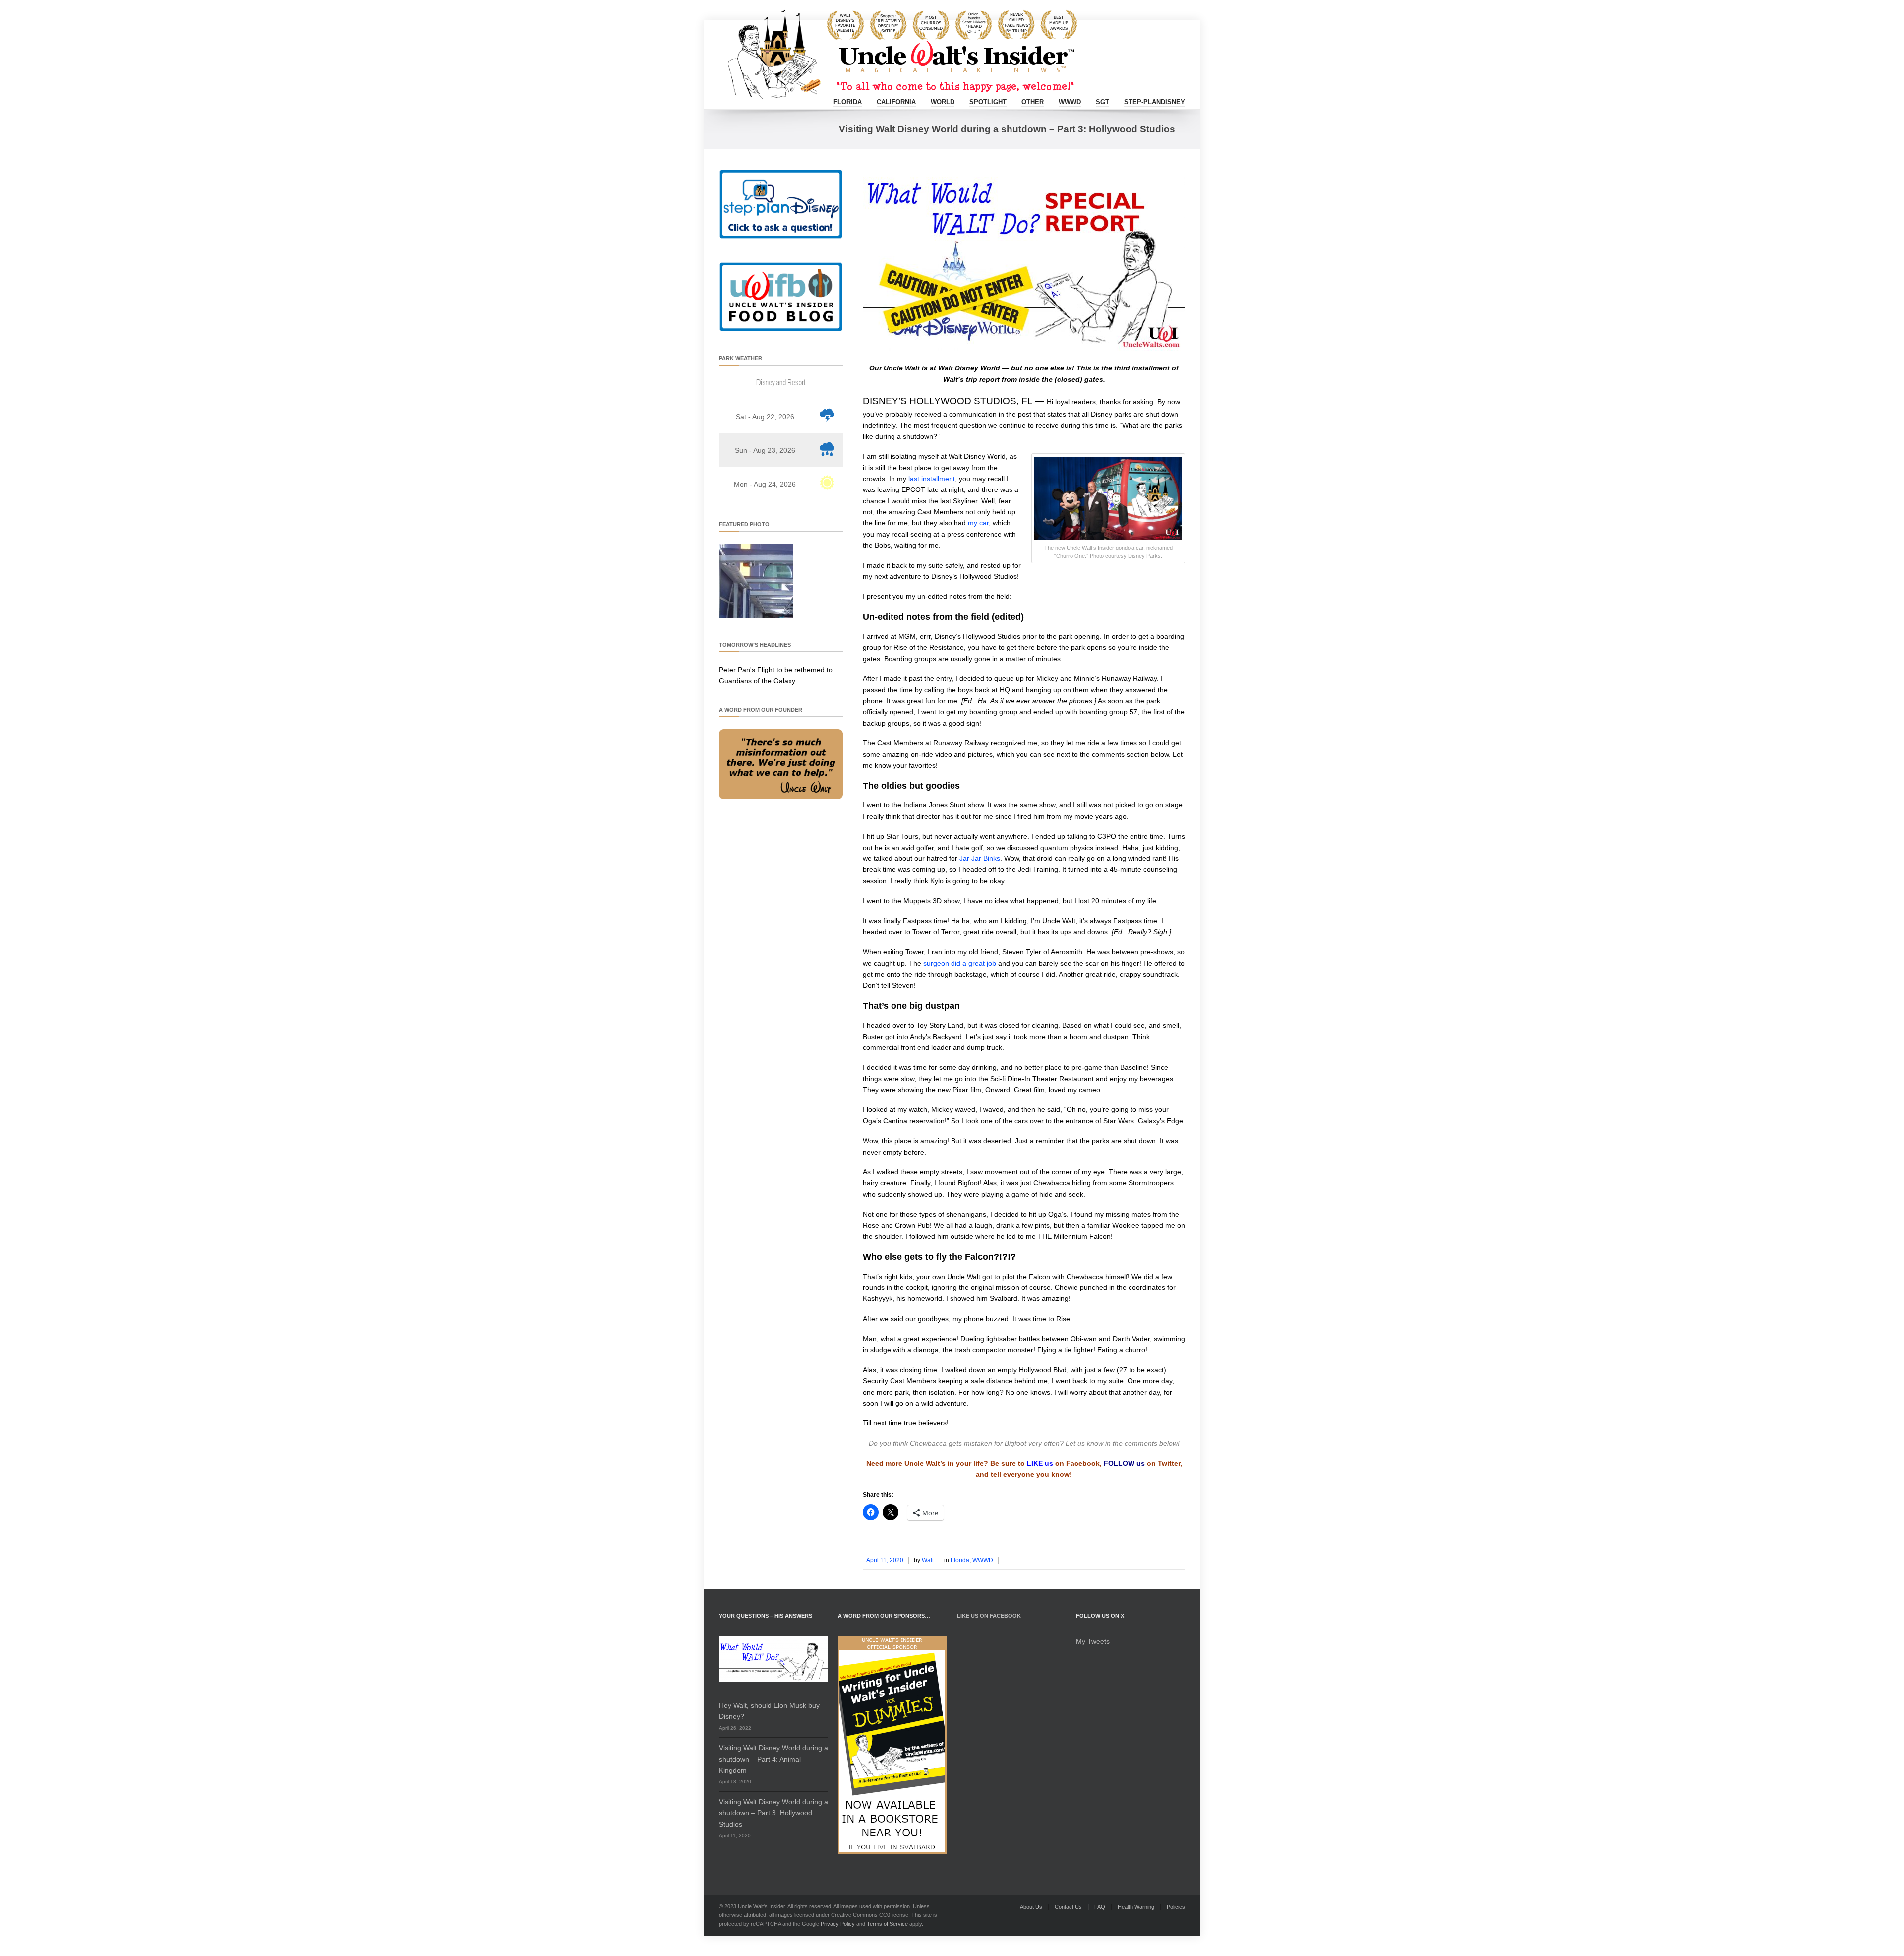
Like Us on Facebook (989, 1616)
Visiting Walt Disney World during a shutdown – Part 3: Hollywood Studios (773, 1813)
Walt (928, 1560)
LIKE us (1040, 1463)
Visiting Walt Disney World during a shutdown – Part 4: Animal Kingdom (773, 1759)
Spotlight (988, 102)
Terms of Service (887, 1924)
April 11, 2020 (885, 1560)
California (896, 102)
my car (978, 523)
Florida (848, 102)
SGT (1102, 102)
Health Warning (1136, 1907)
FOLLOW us (1124, 1463)
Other (1033, 102)
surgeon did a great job (960, 963)
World (943, 102)
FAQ (1100, 1907)
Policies (1176, 1907)
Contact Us (1068, 1907)
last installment (932, 479)
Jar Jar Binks (980, 858)
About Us (1031, 1907)
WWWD (1070, 102)
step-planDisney (1155, 102)
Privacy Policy (838, 1924)
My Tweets (1093, 1641)
